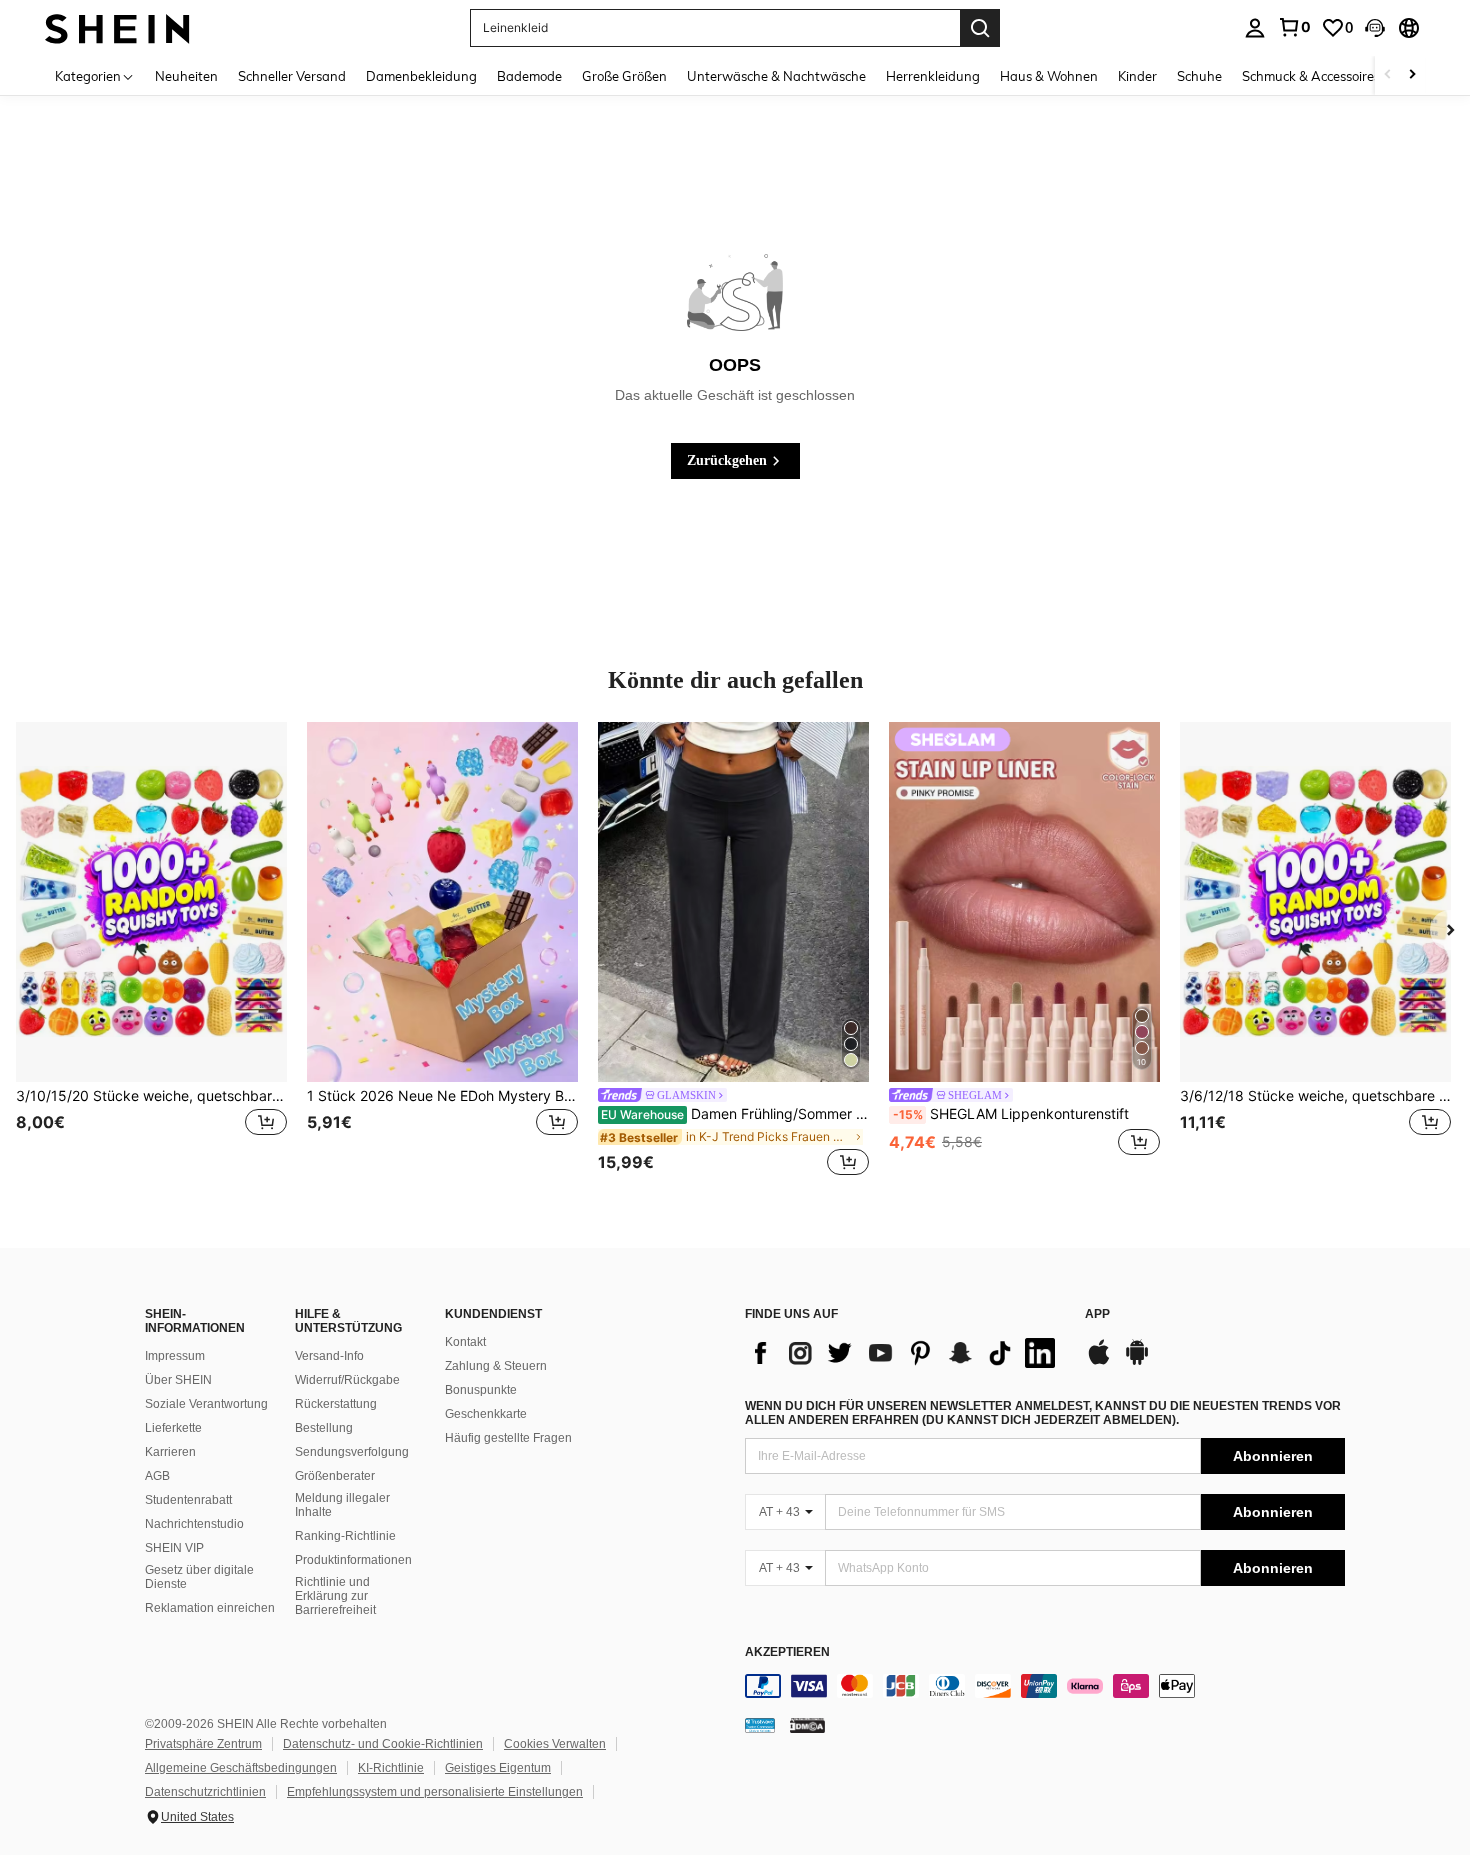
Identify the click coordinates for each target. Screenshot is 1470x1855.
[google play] (1137, 1362)
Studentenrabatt (188, 1500)
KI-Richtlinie (391, 1768)
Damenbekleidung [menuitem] (421, 76)
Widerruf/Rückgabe (347, 1380)
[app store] (1099, 1362)
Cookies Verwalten (555, 1744)
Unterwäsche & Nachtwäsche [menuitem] (776, 76)
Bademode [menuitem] (529, 76)
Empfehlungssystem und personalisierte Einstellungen (435, 1792)
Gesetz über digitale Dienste (199, 1577)
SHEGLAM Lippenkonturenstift (1011, 1114)
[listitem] (151, 951)
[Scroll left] (1388, 75)
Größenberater (335, 1476)
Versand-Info (329, 1356)
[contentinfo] (1045, 1686)
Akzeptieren (787, 1652)
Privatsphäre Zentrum (203, 1744)
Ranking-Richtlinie (345, 1536)
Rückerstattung (336, 1404)
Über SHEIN (178, 1380)
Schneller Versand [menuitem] (292, 76)
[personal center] (1255, 28)
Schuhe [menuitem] (1199, 76)
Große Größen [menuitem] (624, 76)
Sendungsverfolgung (352, 1452)
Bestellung (324, 1428)
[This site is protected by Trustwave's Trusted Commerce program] (760, 1725)
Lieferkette (173, 1428)
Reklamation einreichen (210, 1608)
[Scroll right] (1412, 75)
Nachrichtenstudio (194, 1524)
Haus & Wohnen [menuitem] (1049, 76)
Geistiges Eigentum (498, 1768)
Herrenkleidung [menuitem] (933, 76)
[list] (905, 1353)
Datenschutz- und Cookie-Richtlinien (383, 1744)
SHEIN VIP (174, 1548)
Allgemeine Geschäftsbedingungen (241, 1768)
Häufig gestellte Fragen (508, 1438)
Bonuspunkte (481, 1390)
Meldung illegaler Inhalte (342, 1505)
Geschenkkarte (486, 1414)
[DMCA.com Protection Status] (807, 1725)
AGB (157, 1476)
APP (1097, 1314)
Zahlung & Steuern (496, 1366)
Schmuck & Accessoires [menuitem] (1311, 76)
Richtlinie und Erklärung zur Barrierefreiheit (335, 1596)
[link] (1294, 27)
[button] (1375, 28)
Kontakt (465, 1342)
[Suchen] (980, 28)
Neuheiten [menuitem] (186, 76)
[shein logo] (117, 27)
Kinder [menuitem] (1137, 76)
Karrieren (170, 1452)
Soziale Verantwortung (206, 1404)
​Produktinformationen (353, 1560)
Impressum (175, 1356)
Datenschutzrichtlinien (205, 1792)
